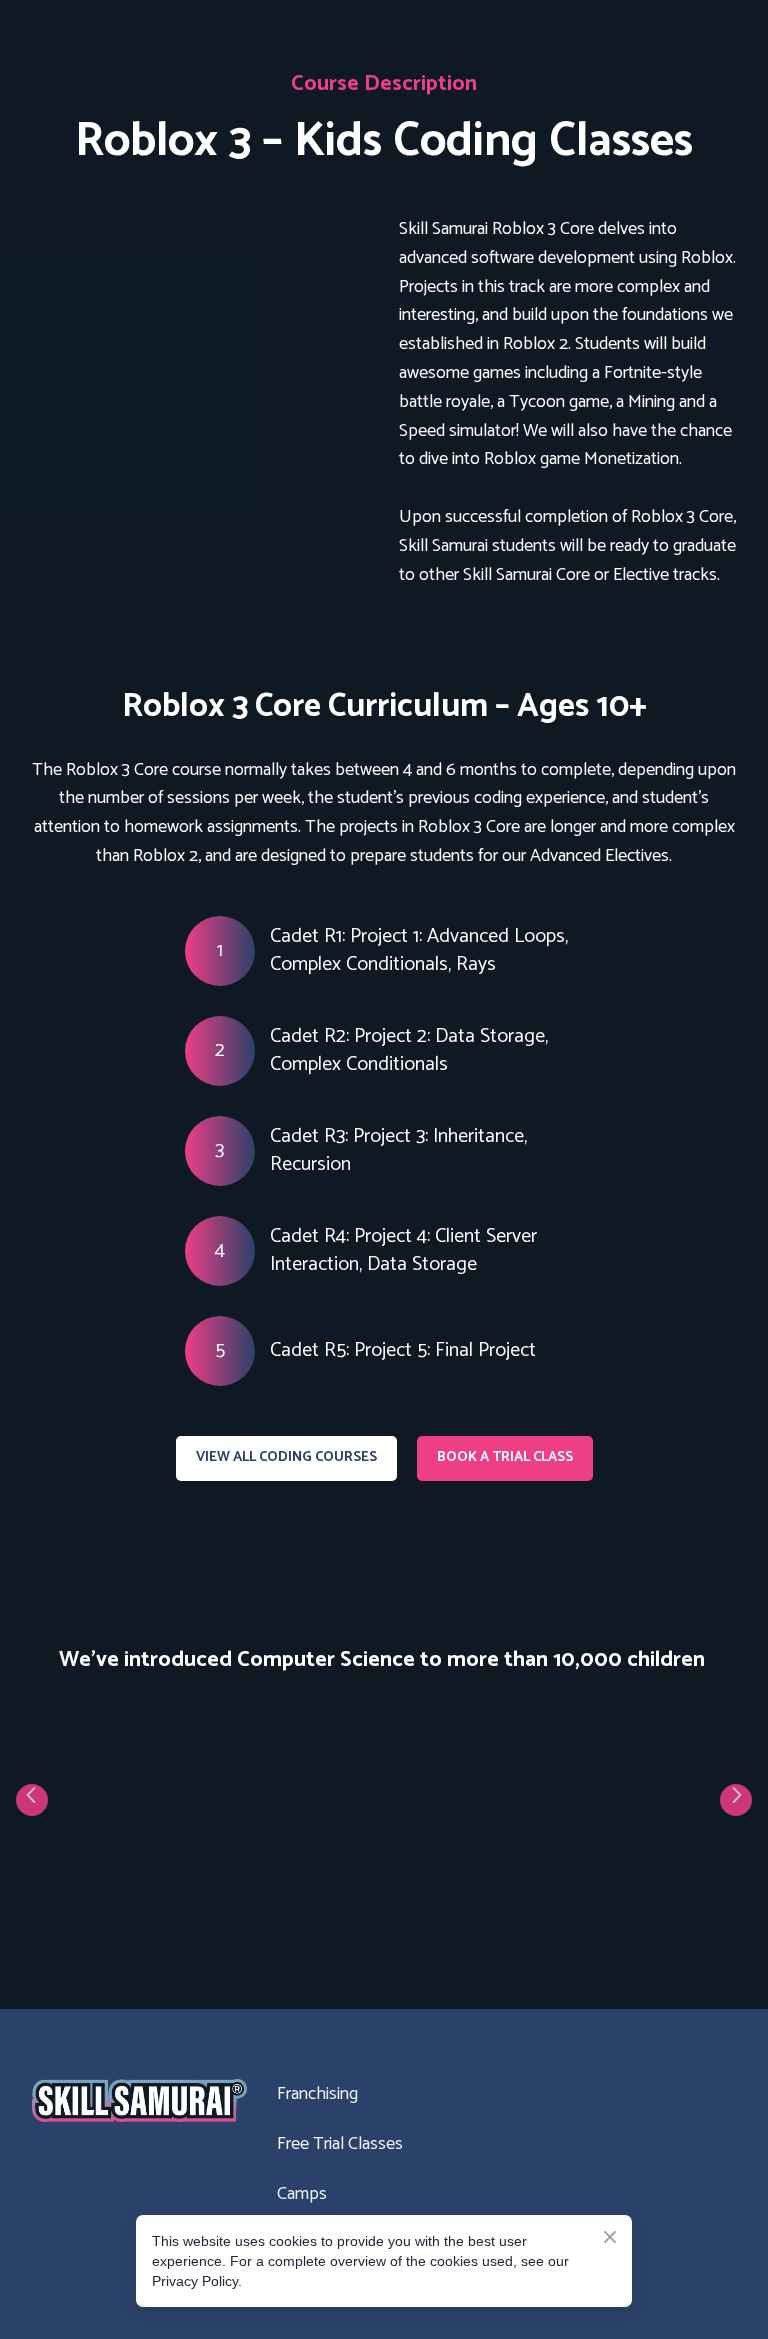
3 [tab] (234, 1899)
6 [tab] (324, 1899)
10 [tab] (444, 1899)
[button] (286, 1458)
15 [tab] (594, 1899)
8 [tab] (384, 1899)
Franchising (317, 2094)
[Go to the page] (139, 2100)
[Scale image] (109, 1791)
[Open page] (200, 319)
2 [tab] (204, 1899)
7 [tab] (354, 1899)
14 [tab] (564, 1899)
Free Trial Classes (340, 2144)
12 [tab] (504, 1899)
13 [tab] (534, 1899)
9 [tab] (414, 1899)
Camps (302, 2194)
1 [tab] (174, 1899)
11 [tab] (474, 1899)
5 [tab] (294, 1899)
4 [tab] (264, 1899)
